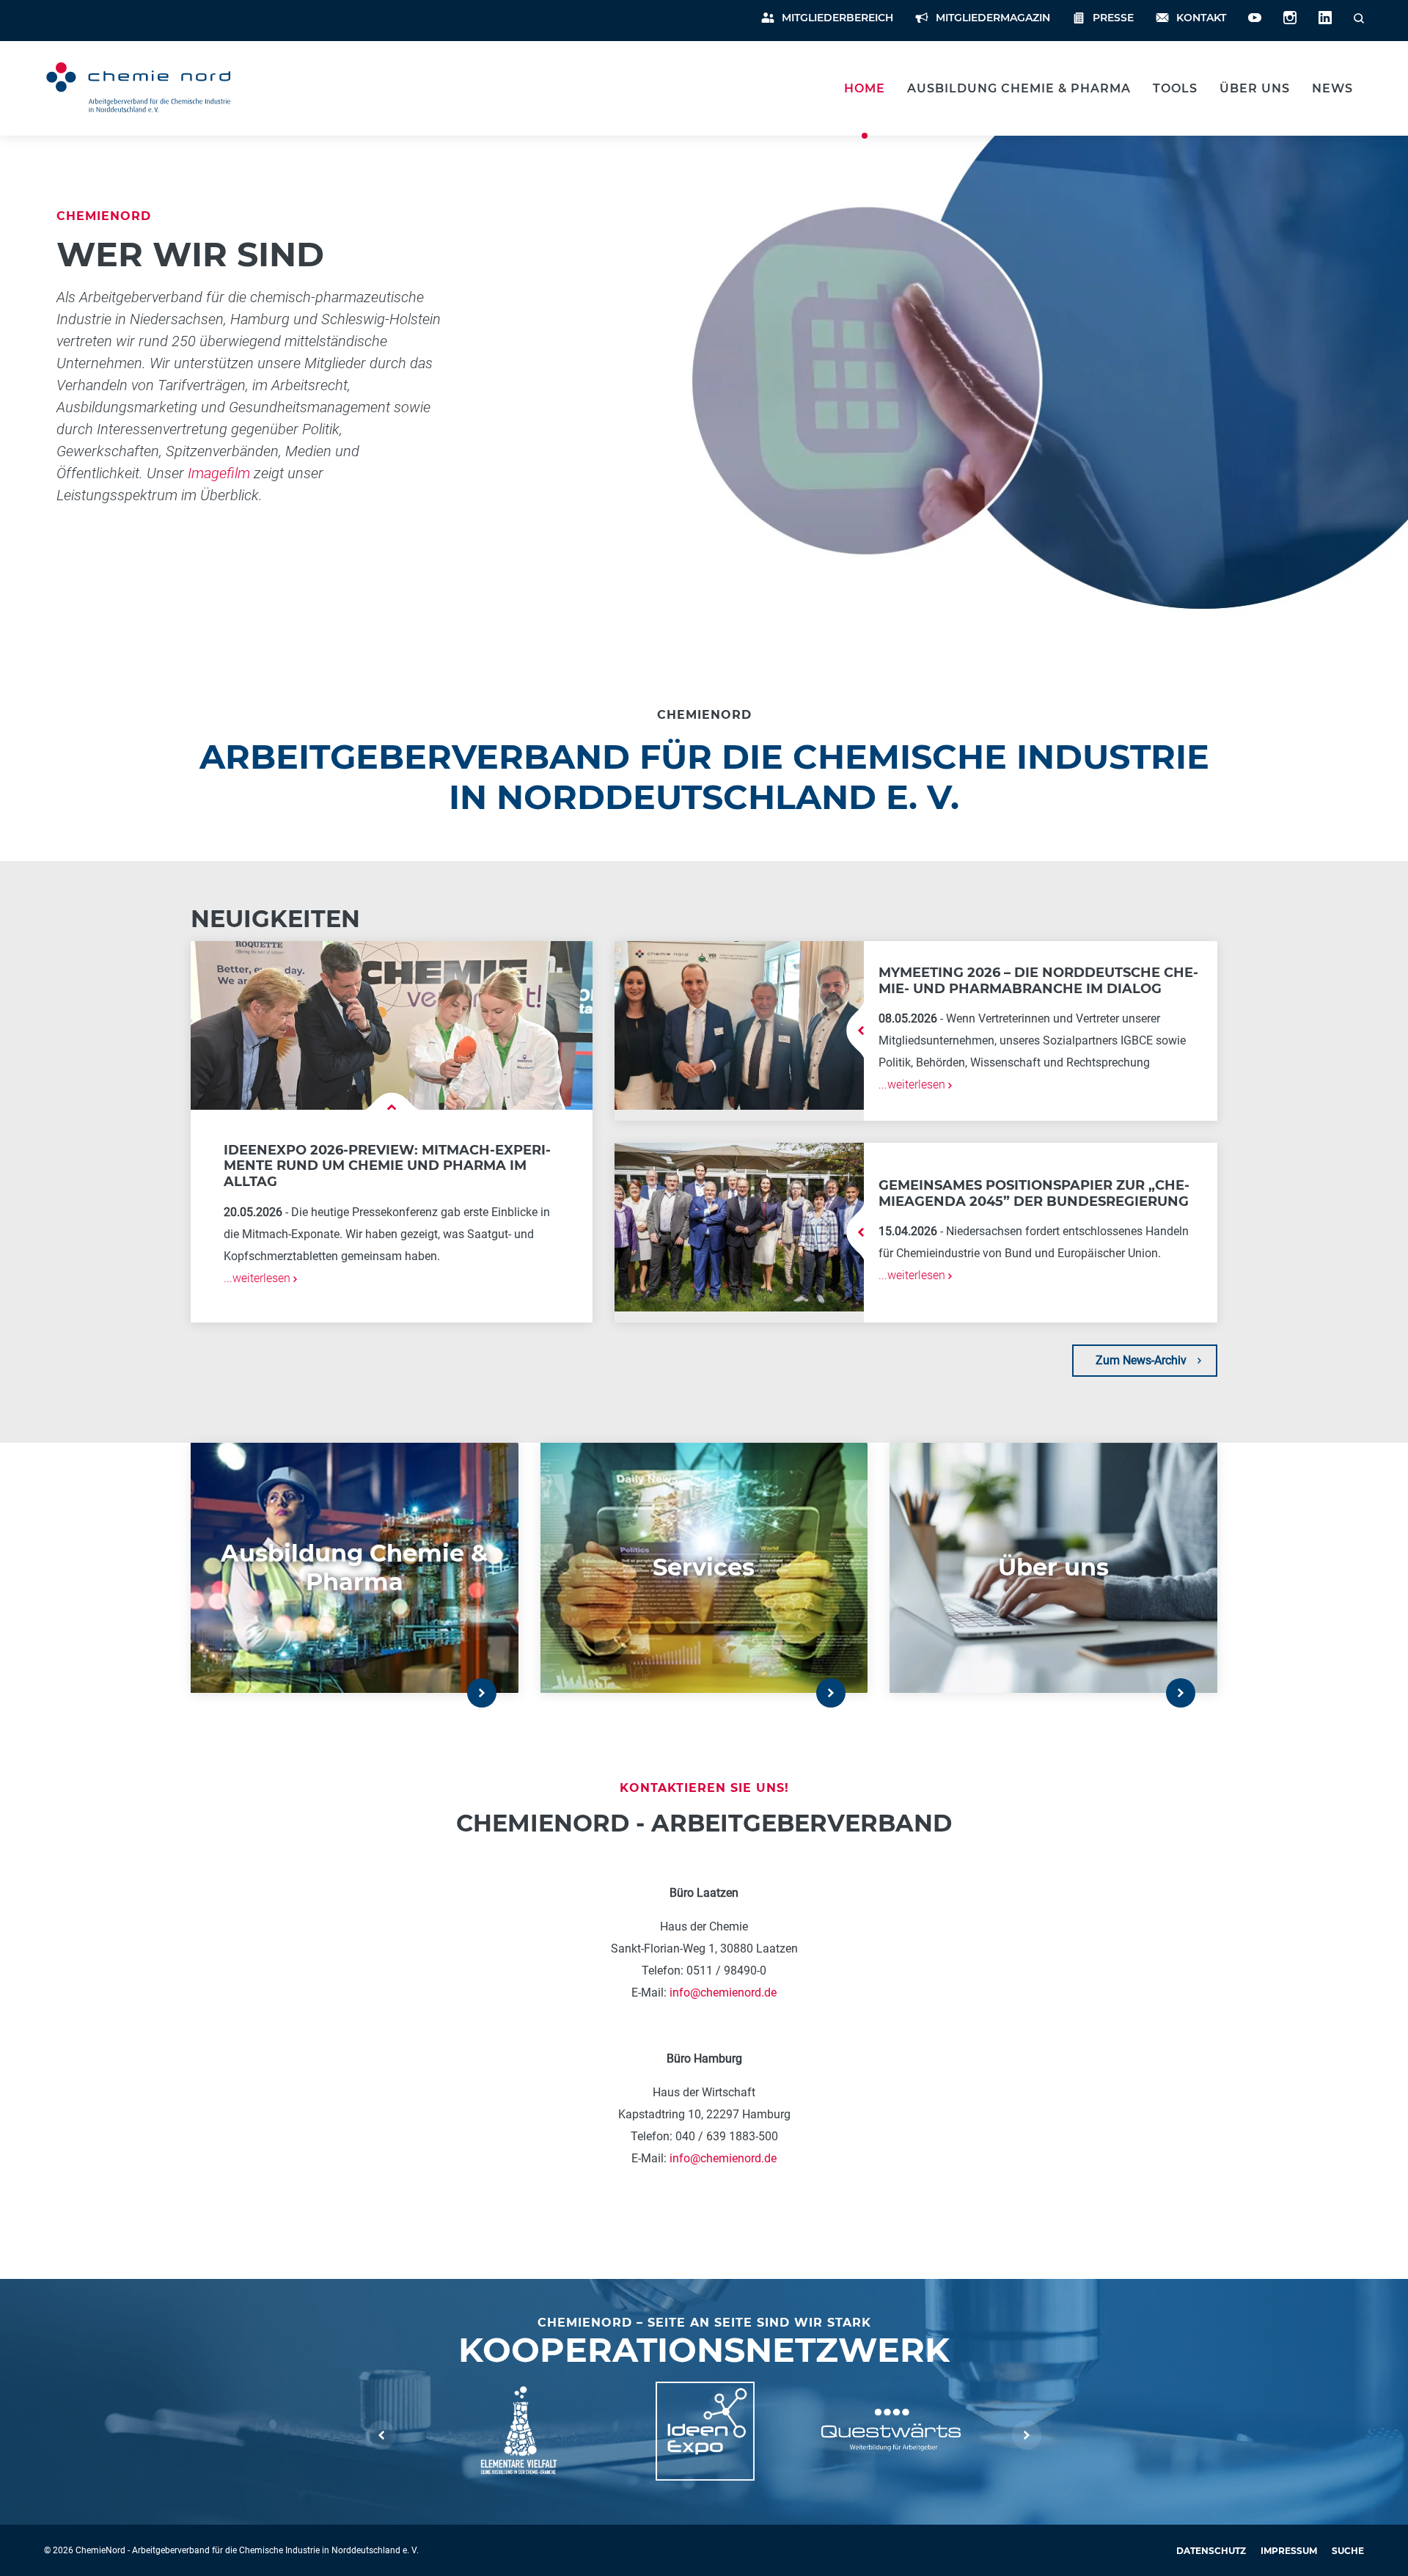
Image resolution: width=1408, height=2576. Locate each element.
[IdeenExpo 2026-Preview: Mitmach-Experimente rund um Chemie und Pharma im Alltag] (392, 1024)
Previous (381, 2435)
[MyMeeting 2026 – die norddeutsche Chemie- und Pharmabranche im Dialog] (739, 1024)
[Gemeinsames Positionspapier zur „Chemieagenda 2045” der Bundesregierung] (739, 1226)
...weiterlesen (258, 1278)
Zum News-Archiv (1141, 1360)
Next (1027, 2435)
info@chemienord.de (723, 1992)
